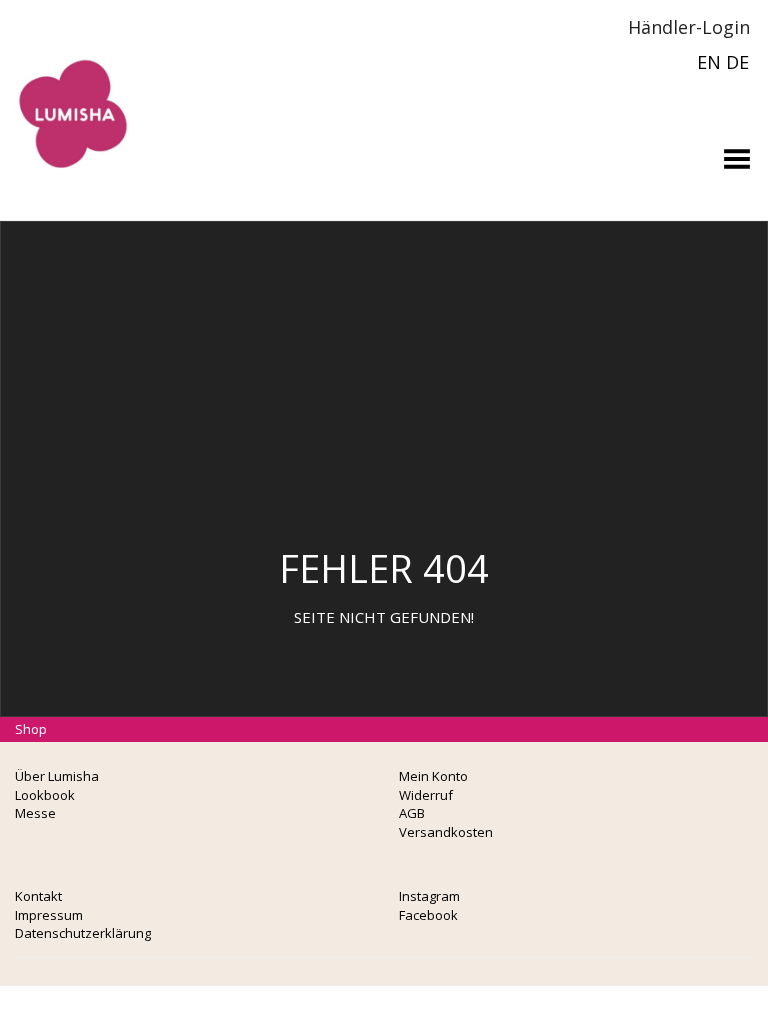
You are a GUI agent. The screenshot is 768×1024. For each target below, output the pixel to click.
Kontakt (38, 896)
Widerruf (426, 795)
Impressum (49, 915)
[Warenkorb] (558, 27)
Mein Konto (433, 776)
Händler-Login (686, 27)
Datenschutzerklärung (83, 933)
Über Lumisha (57, 776)
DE (737, 62)
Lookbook (45, 795)
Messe (35, 813)
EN (709, 62)
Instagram (429, 896)
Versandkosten (446, 832)
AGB (412, 813)
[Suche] (587, 27)
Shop (31, 729)
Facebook (428, 915)
